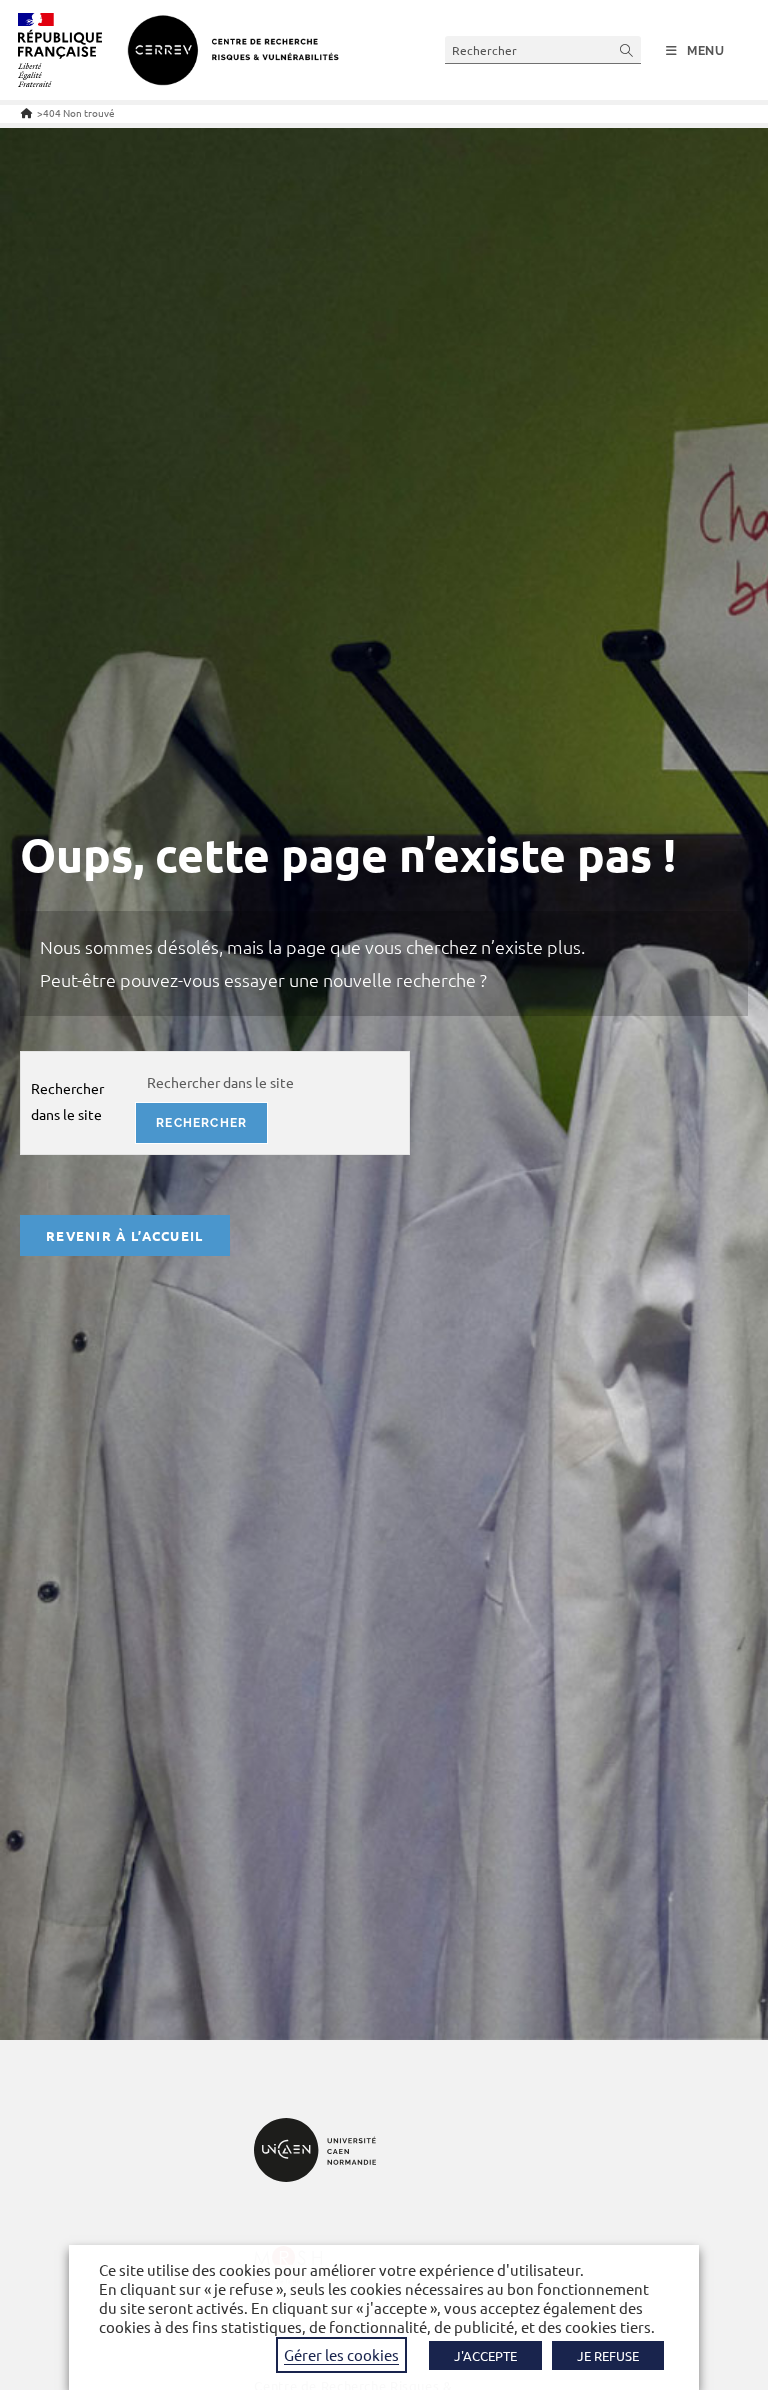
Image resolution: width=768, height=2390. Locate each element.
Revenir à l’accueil (125, 1235)
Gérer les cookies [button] (341, 2354)
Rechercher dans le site (67, 1100)
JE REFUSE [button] (608, 2355)
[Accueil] (26, 112)
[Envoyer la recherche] (627, 49)
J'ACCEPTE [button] (485, 2355)
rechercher (201, 1123)
